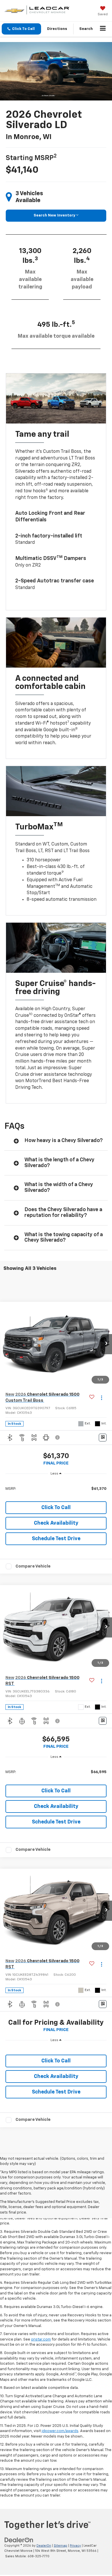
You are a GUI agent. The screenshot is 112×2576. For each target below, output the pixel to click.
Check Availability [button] (56, 1523)
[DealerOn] (19, 2540)
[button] (21, 29)
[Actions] (102, 1398)
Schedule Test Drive (56, 1539)
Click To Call (56, 1508)
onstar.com (41, 2340)
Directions (57, 29)
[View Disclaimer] (58, 1437)
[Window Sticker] (103, 1438)
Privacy (75, 2546)
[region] (56, 1489)
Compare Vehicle (33, 1566)
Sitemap (60, 2546)
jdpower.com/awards (60, 2431)
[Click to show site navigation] (103, 29)
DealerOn (44, 2546)
